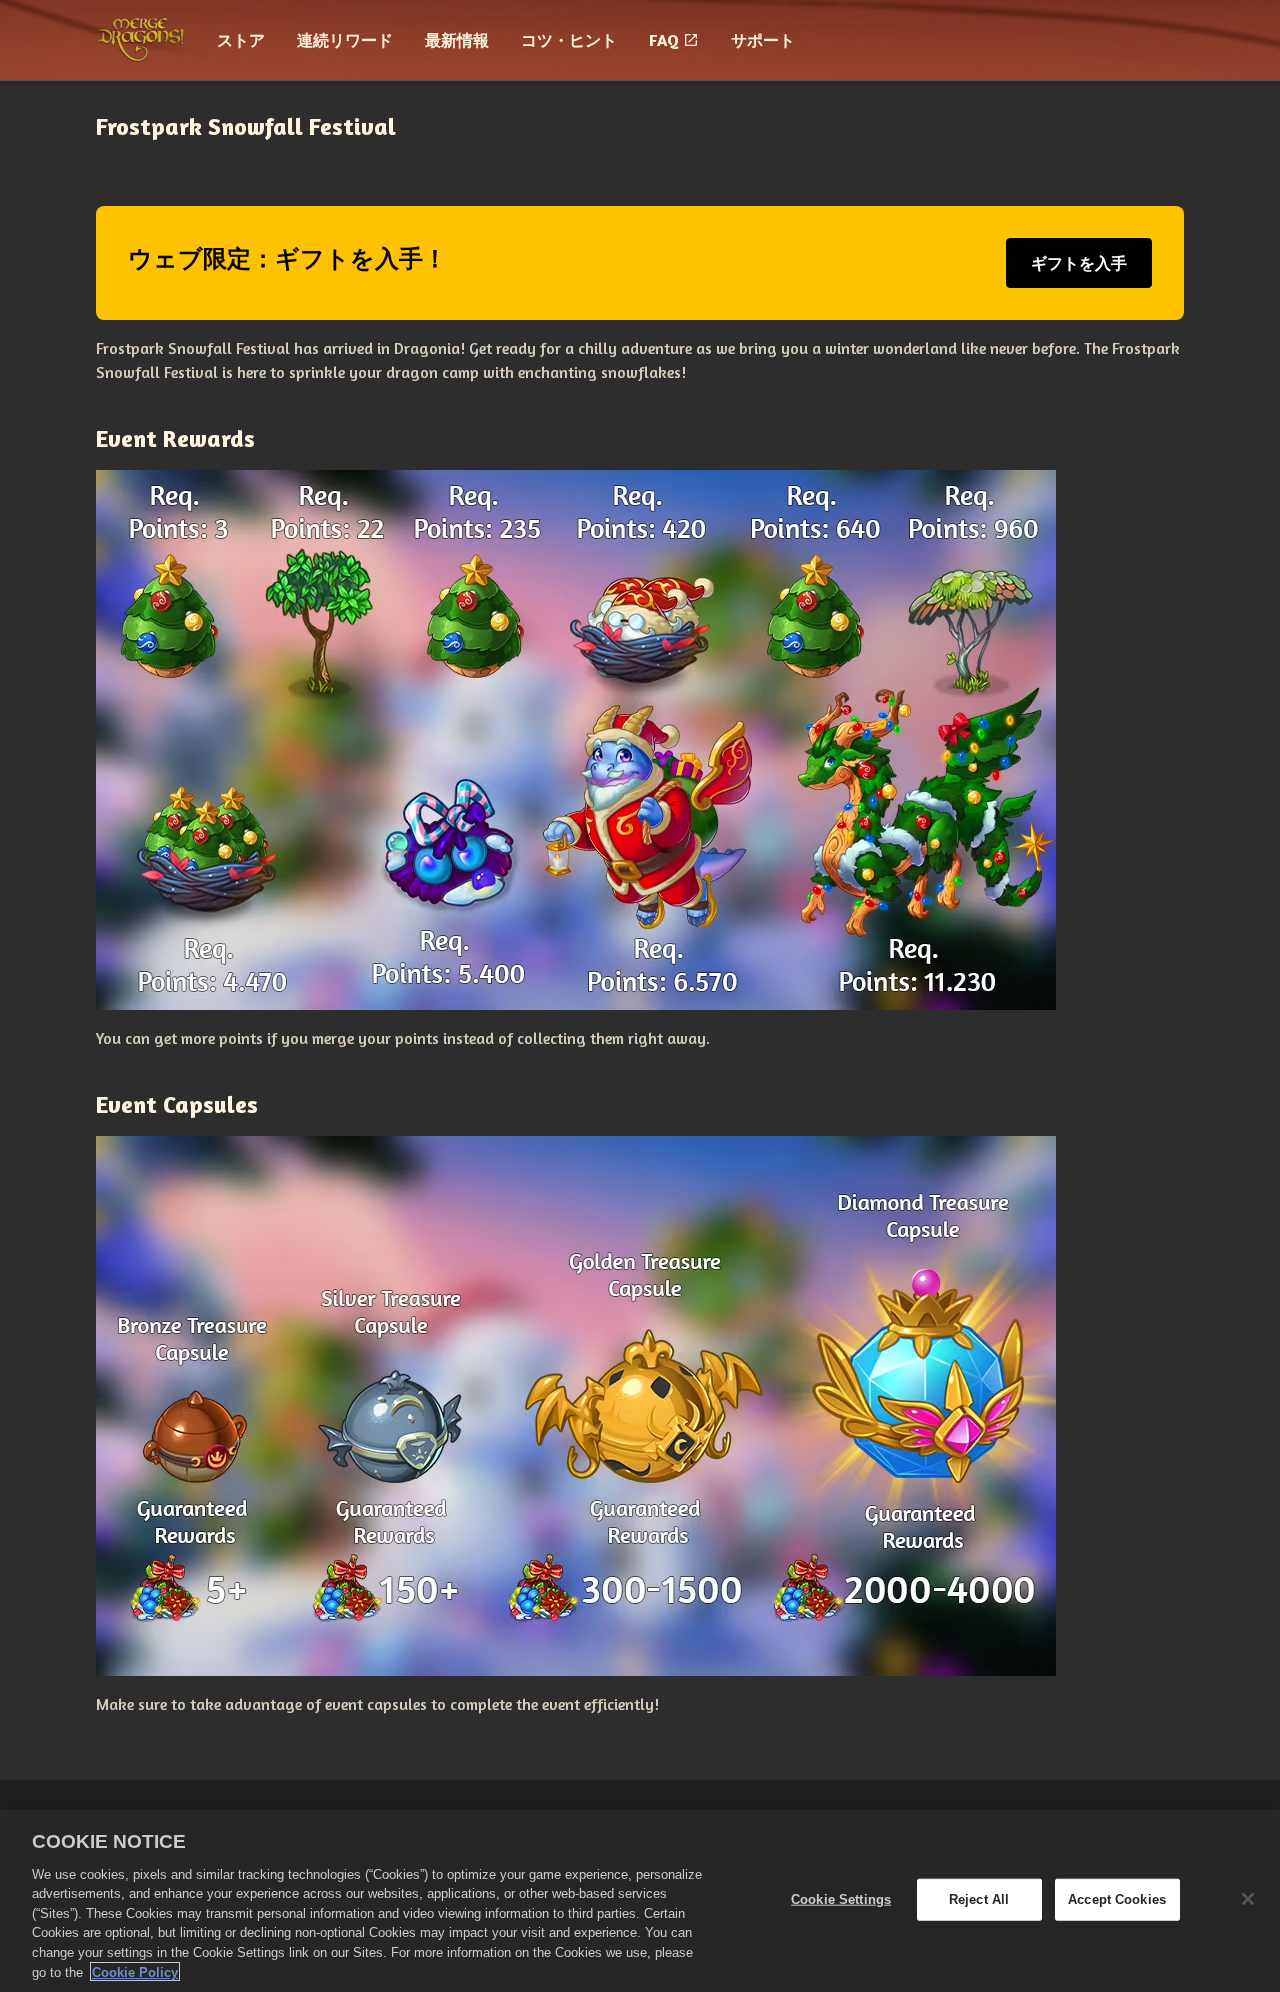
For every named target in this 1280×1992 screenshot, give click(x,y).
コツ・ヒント (569, 40)
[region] (640, 1901)
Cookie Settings (841, 1899)
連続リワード (345, 40)
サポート (763, 40)
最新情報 (457, 40)
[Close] (1248, 1899)
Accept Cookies (1117, 1899)
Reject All (979, 1899)
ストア (241, 40)
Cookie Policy (135, 1971)
